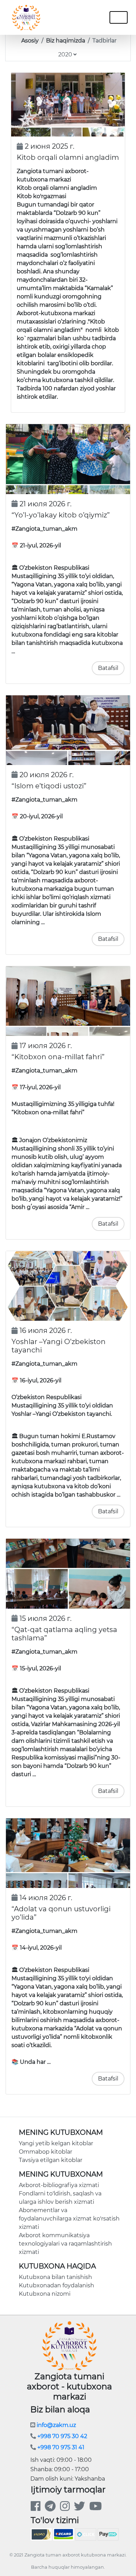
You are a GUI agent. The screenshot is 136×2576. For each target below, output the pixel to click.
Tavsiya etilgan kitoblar (51, 2160)
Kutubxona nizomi (45, 2294)
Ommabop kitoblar (46, 2152)
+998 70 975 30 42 (62, 2436)
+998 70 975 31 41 (60, 2447)
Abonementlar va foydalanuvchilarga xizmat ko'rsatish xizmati (69, 2219)
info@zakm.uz (56, 2425)
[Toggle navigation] (84, 17)
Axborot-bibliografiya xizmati (59, 2185)
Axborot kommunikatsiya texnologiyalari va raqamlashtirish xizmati (65, 2244)
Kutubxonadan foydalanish (56, 2285)
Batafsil (108, 668)
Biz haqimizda (66, 41)
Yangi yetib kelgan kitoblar (56, 2143)
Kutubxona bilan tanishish (55, 2277)
